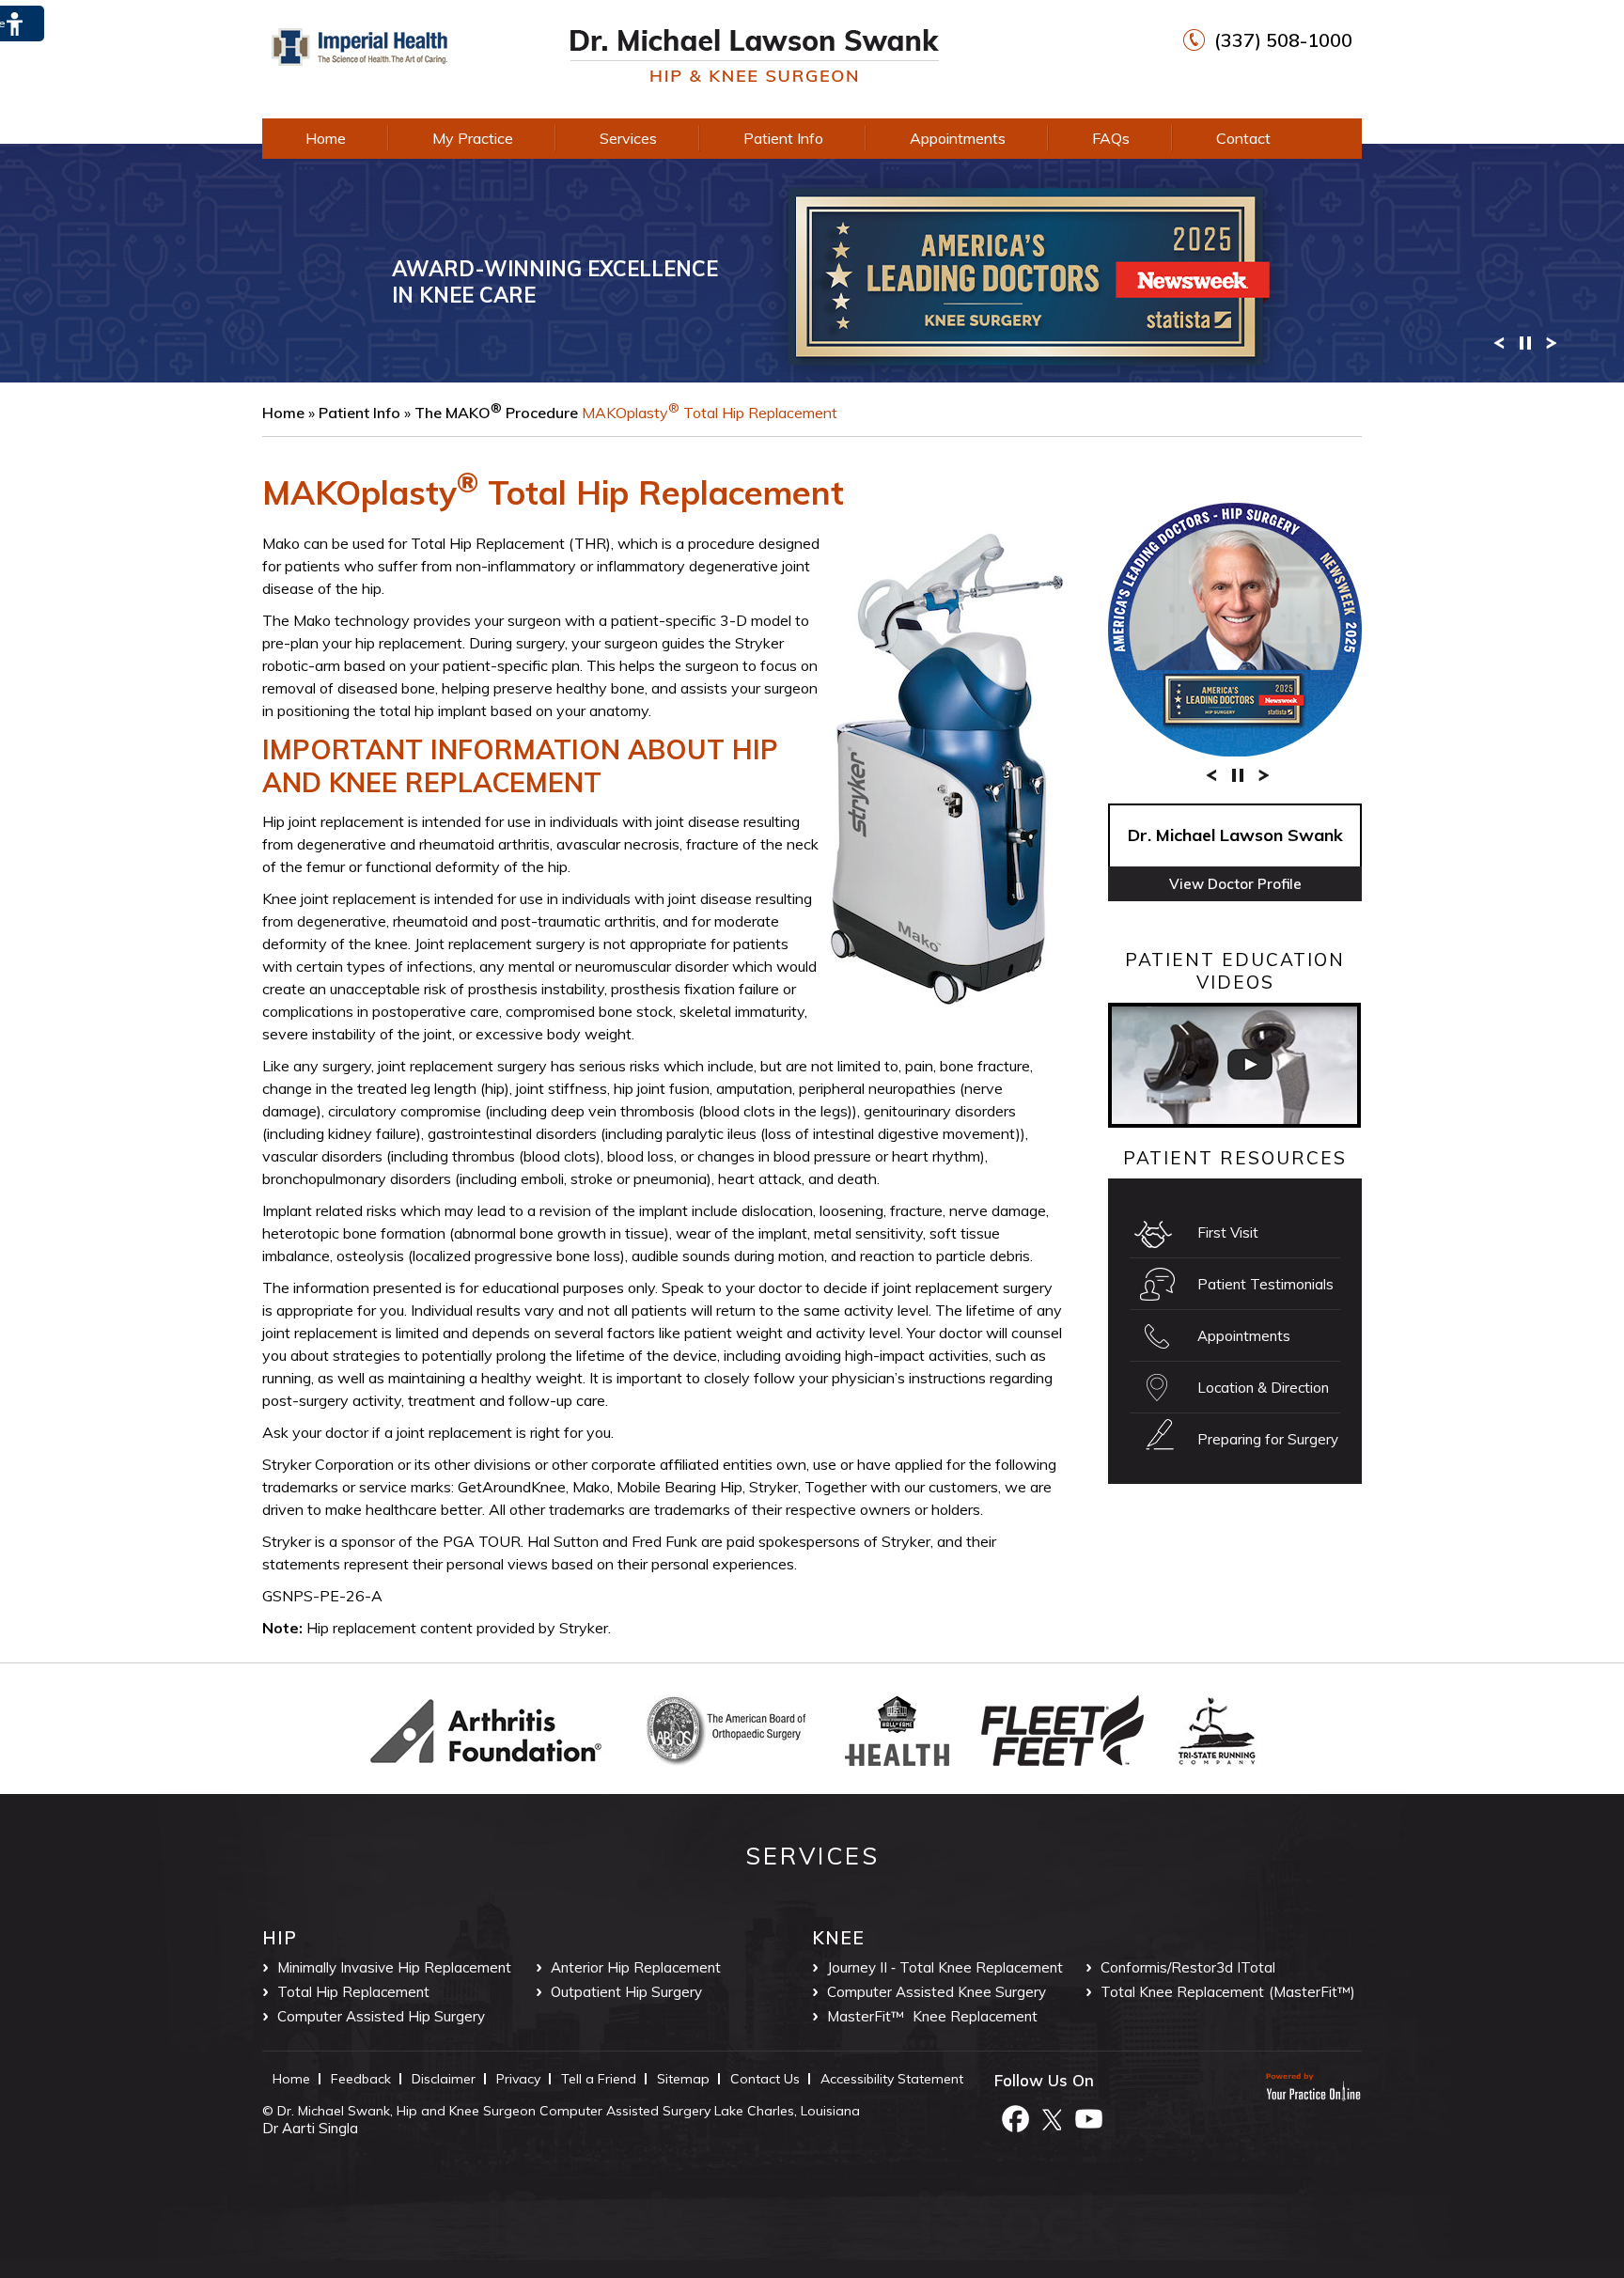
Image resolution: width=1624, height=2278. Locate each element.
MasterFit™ (866, 2016)
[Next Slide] (1552, 342)
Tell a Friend (599, 2079)
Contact (1243, 138)
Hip (280, 1938)
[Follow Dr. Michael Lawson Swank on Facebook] (1015, 2117)
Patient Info (783, 138)
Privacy (518, 2079)
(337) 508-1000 (1283, 40)
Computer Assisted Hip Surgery (381, 2016)
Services (628, 138)
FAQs (1111, 138)
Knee (838, 1938)
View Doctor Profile (1235, 884)
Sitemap (683, 2079)
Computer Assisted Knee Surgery (937, 1992)
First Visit (1228, 1233)
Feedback (361, 2079)
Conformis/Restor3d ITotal (1188, 1967)
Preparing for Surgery (1268, 1439)
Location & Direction (1263, 1388)
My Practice (473, 138)
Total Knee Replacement (1182, 1992)
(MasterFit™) (1312, 1992)
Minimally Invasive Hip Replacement (394, 1967)
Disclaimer (444, 2079)
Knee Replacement (975, 2016)
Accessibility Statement (892, 2079)
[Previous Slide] (1499, 342)
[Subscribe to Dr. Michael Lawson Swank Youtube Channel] (1088, 2117)
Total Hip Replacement (353, 1992)
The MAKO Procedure (496, 413)
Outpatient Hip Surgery (626, 1992)
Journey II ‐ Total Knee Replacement (945, 1967)
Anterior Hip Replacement (636, 1967)
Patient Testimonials (1265, 1284)
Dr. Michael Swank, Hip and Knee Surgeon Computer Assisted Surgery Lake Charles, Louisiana (569, 2111)
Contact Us (765, 2079)
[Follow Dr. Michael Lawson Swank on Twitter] (1052, 2117)
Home (326, 138)
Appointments (958, 138)
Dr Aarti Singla (310, 2128)
